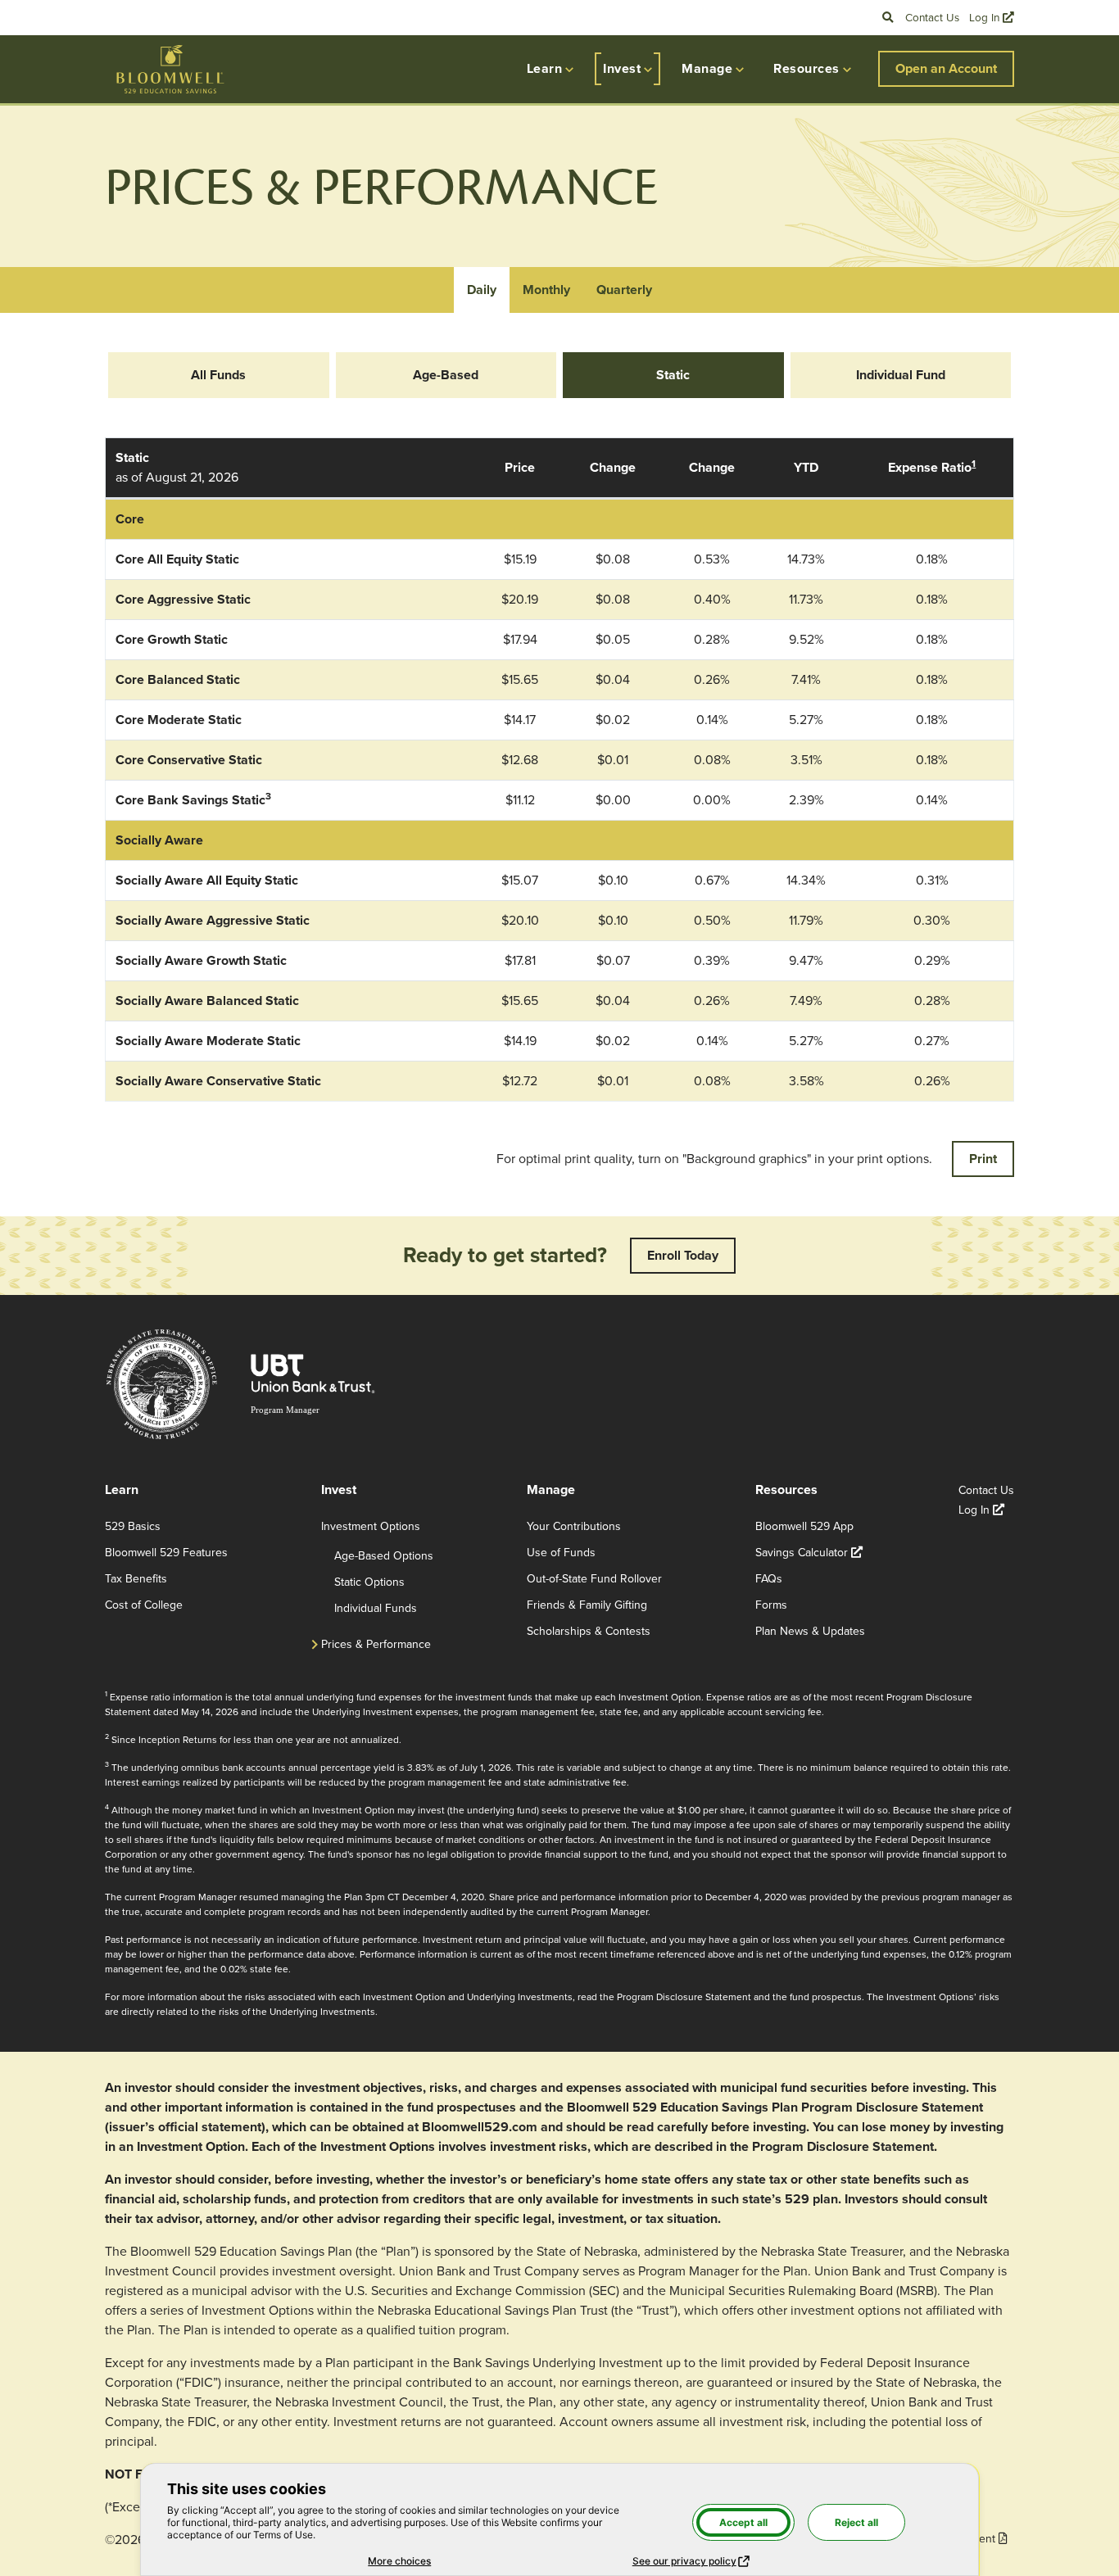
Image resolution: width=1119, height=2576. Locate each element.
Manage (707, 68)
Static (673, 375)
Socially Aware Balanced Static (207, 1001)
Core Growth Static (172, 639)
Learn (544, 68)
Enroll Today (683, 1255)
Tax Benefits (136, 1579)
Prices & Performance (376, 1644)
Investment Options (371, 1526)
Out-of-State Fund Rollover (594, 1579)
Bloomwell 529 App (804, 1526)
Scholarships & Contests (589, 1631)
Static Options (369, 1582)
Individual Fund (901, 375)
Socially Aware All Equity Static (207, 880)
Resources (806, 68)
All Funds (218, 375)
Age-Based (446, 375)
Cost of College (144, 1605)
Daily (482, 290)
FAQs (769, 1579)
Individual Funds (376, 1608)
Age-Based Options (384, 1556)
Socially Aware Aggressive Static (213, 920)
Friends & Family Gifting (587, 1605)
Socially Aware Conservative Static (218, 1081)
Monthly (546, 290)
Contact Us (932, 17)
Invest (622, 68)
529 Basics (133, 1526)
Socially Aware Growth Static (201, 960)
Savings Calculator (809, 1553)
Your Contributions (574, 1526)
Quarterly (624, 290)
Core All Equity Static (177, 559)
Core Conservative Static (189, 760)
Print (983, 1159)
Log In (992, 17)
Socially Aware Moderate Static (208, 1041)
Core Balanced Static (178, 679)
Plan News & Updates (810, 1631)
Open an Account (946, 68)
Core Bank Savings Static (190, 800)
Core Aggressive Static (183, 599)
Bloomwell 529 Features (166, 1553)
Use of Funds (561, 1553)
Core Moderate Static (179, 720)
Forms (771, 1605)
